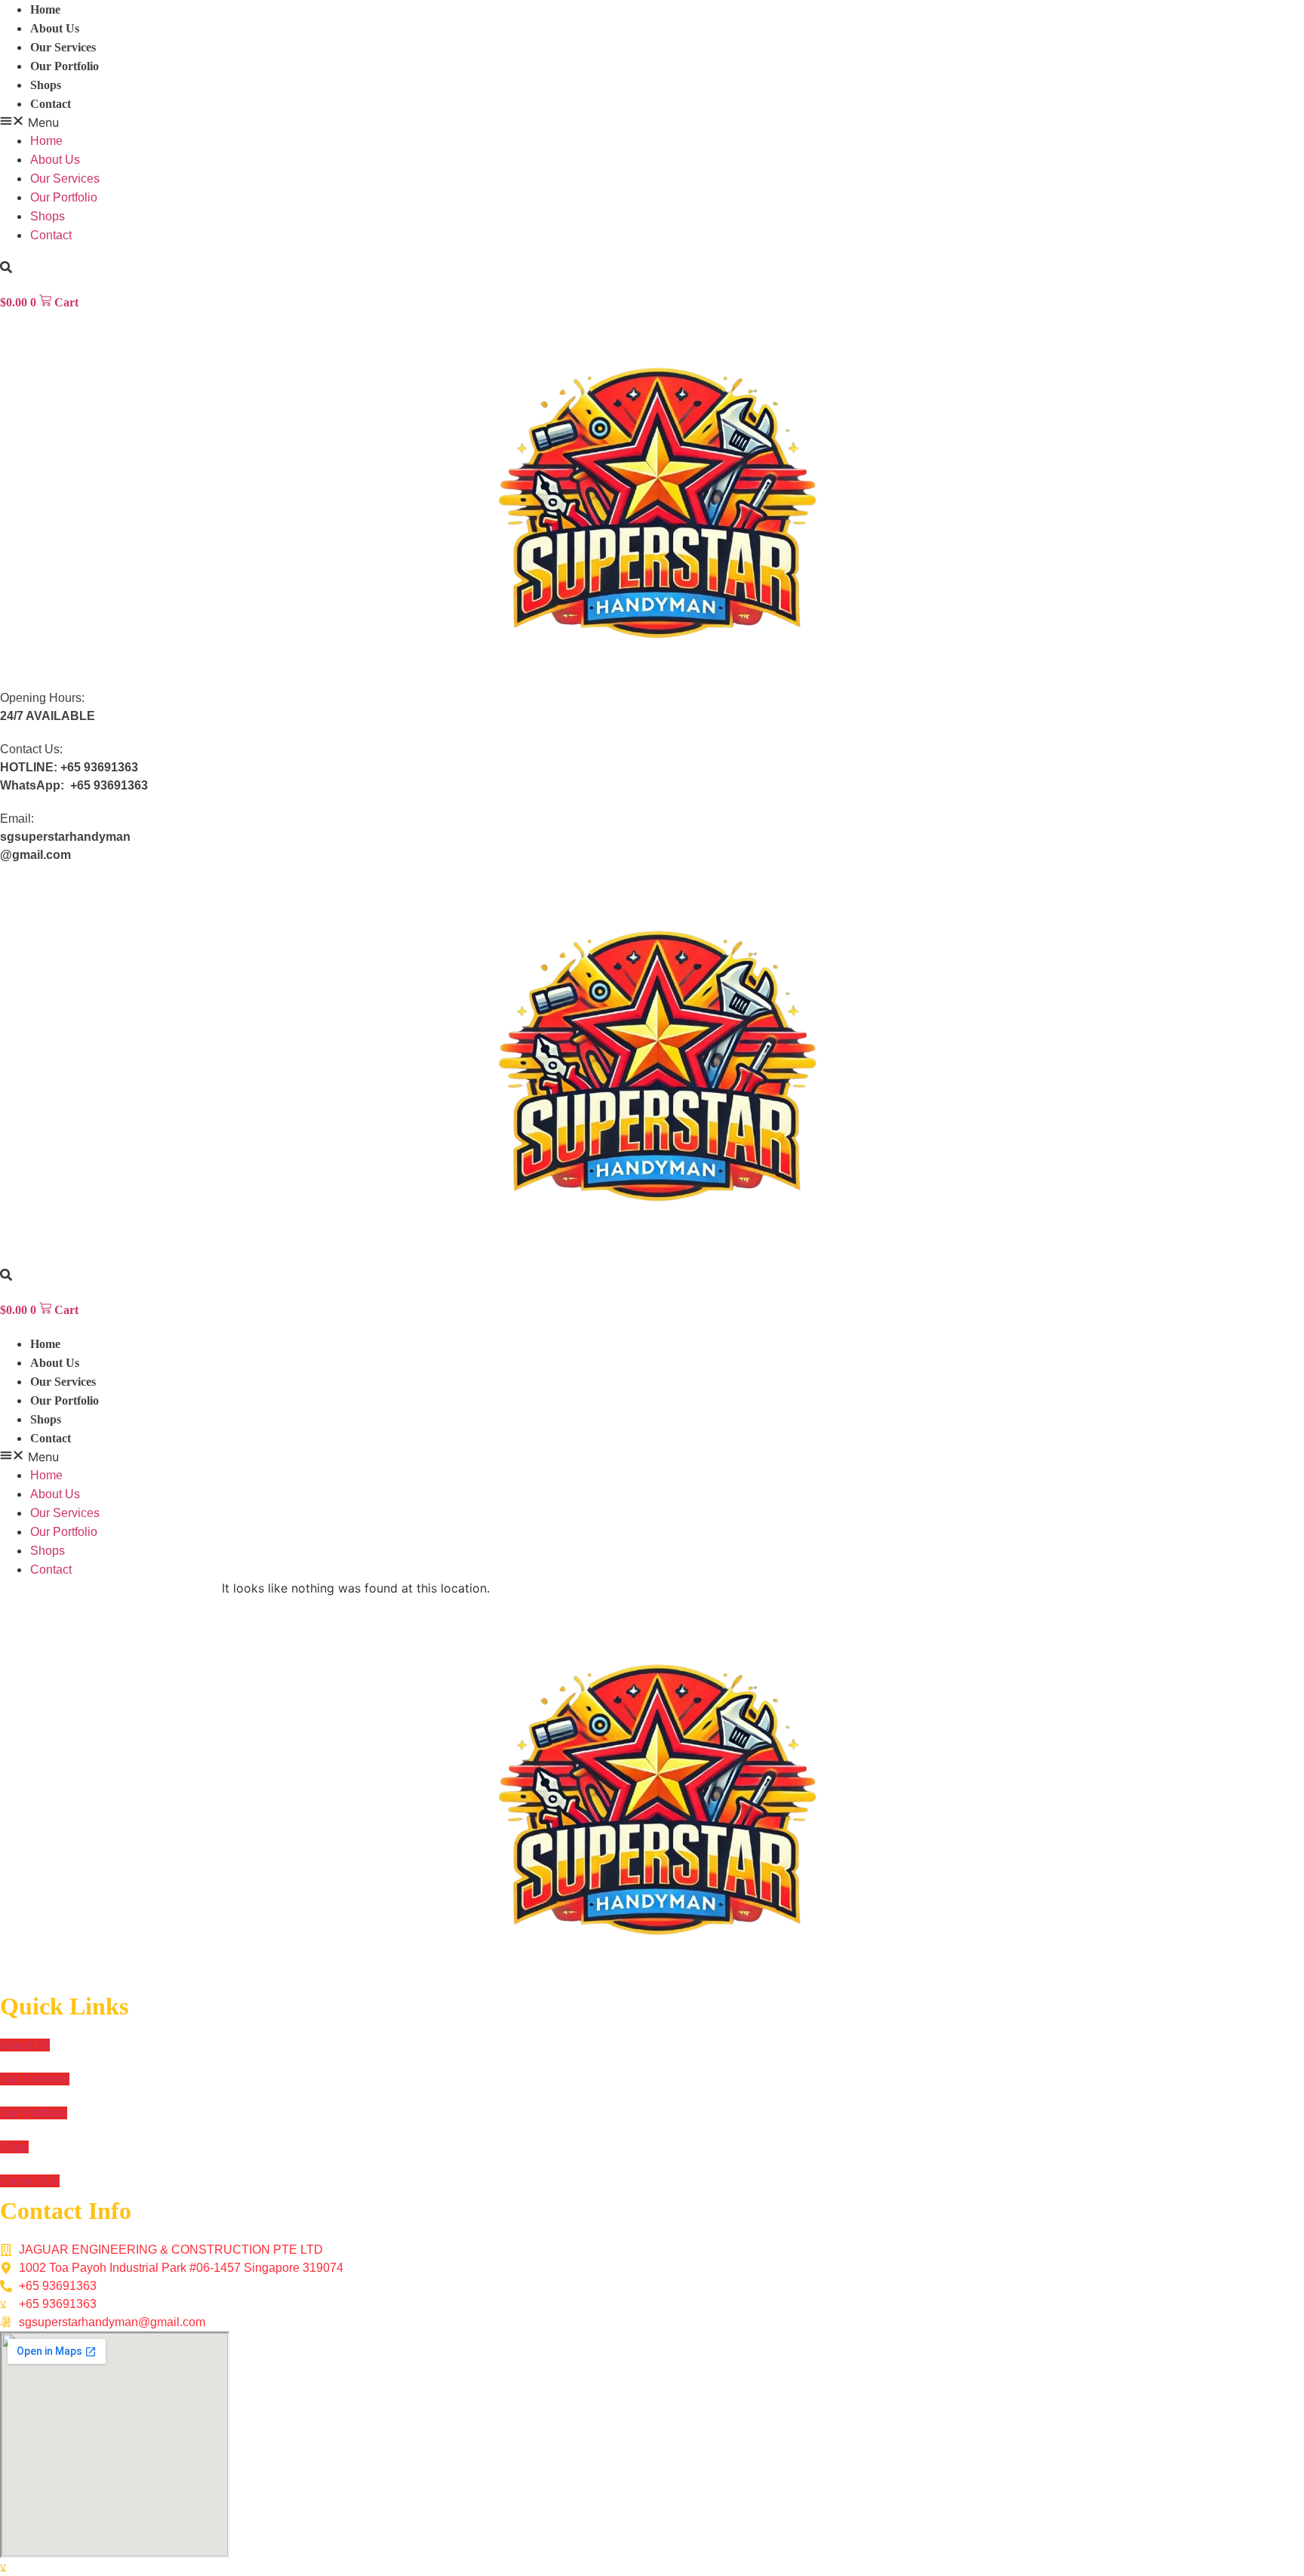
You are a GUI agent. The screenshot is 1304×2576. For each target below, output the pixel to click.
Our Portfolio (65, 66)
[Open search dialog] (6, 268)
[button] (652, 122)
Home (45, 9)
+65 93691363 (99, 767)
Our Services (63, 47)
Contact (51, 104)
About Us (55, 28)
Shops (46, 85)
